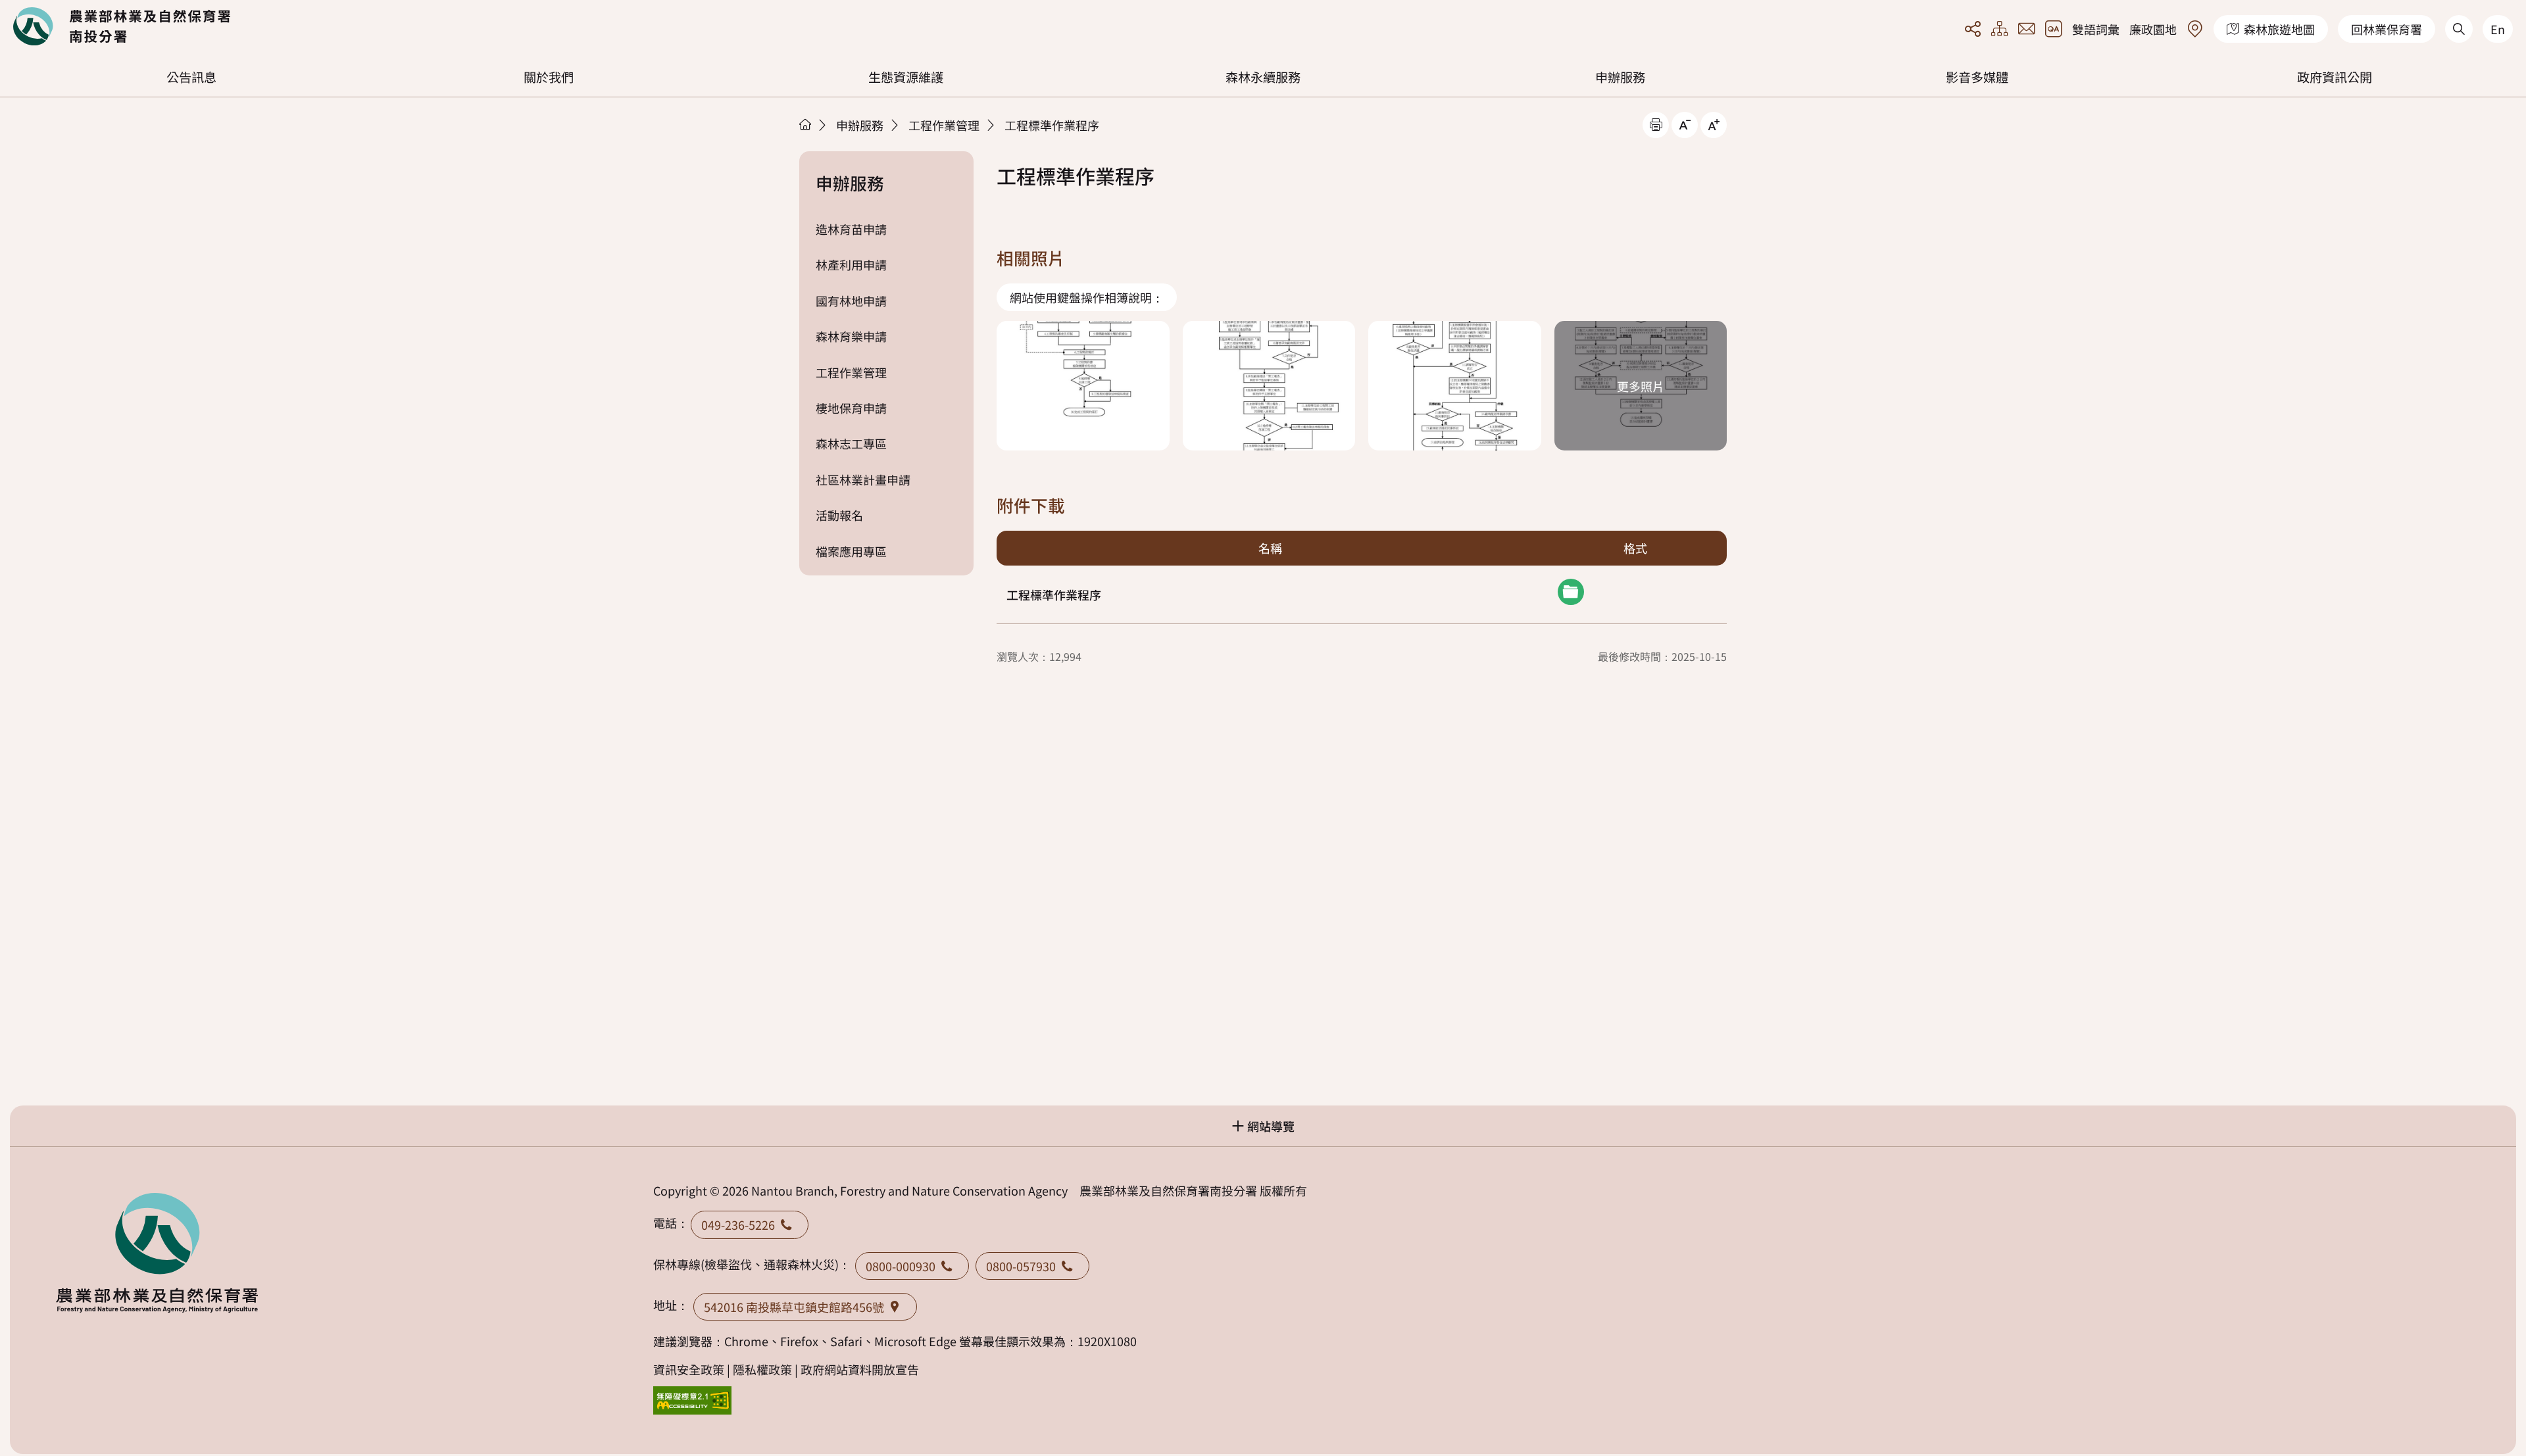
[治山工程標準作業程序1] (1083, 386)
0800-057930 (1021, 1266)
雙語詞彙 (2096, 29)
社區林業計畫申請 (863, 479)
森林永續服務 (1263, 77)
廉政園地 (2153, 29)
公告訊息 (191, 77)
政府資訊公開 (2335, 77)
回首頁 (122, 26)
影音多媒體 (1977, 77)
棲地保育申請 (851, 408)
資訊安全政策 (689, 1369)
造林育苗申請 (851, 229)
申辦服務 (1620, 77)
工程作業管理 (944, 125)
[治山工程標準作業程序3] (1455, 386)
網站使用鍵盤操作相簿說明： (1087, 297)
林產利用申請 (851, 264)
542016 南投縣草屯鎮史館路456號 (794, 1307)
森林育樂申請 (851, 336)
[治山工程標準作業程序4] (1641, 386)
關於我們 (549, 77)
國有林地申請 (851, 301)
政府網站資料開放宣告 (860, 1369)
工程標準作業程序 (1052, 125)
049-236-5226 (738, 1225)
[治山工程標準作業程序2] (1269, 386)
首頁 (805, 124)
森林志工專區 (851, 443)
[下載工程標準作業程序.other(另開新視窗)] (1571, 592)
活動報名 (839, 515)
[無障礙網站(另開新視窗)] (693, 1400)
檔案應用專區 (851, 551)
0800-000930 (901, 1266)
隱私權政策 (762, 1369)
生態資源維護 (906, 77)
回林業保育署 (2387, 29)
